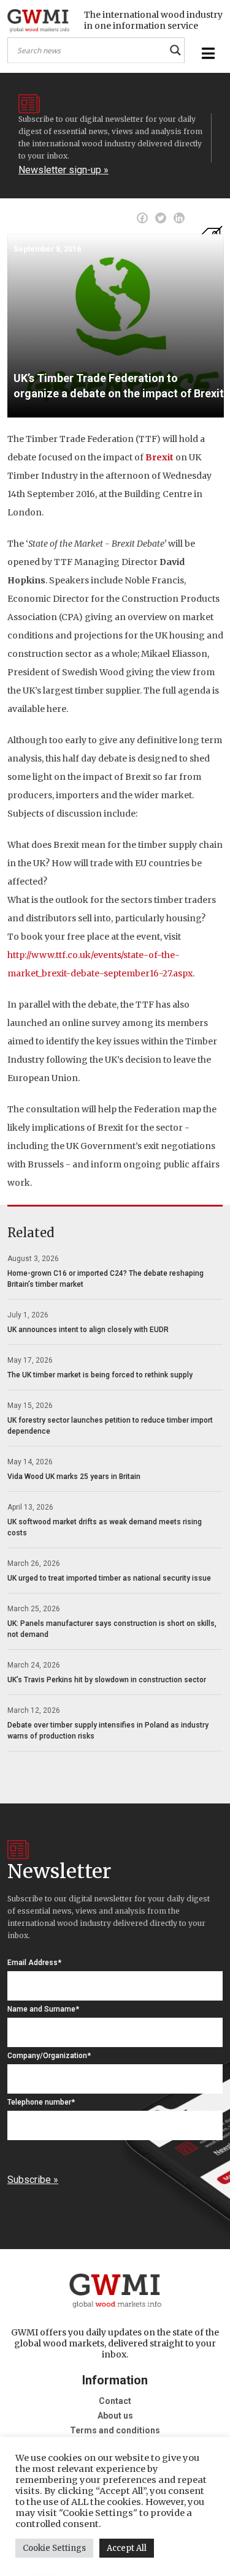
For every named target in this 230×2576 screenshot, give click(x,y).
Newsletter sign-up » (63, 170)
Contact (115, 2401)
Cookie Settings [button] (54, 2548)
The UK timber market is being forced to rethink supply (100, 1375)
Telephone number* (41, 2102)
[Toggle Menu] (207, 54)
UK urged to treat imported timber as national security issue (109, 1578)
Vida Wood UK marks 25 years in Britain (74, 1477)
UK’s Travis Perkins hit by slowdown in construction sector (107, 1680)
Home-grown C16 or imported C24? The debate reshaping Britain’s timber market (105, 1279)
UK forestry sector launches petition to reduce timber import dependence (110, 1426)
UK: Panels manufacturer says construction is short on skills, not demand (112, 1629)
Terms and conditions (115, 2430)
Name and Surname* (43, 2009)
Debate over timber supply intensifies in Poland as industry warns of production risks (108, 1731)
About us (115, 2416)
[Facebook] (142, 218)
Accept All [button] (127, 2548)
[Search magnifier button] (175, 50)
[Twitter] (161, 218)
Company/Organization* (49, 2056)
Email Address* (34, 1963)
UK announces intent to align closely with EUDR (88, 1330)
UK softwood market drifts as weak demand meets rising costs (105, 1527)
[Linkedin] (179, 218)
